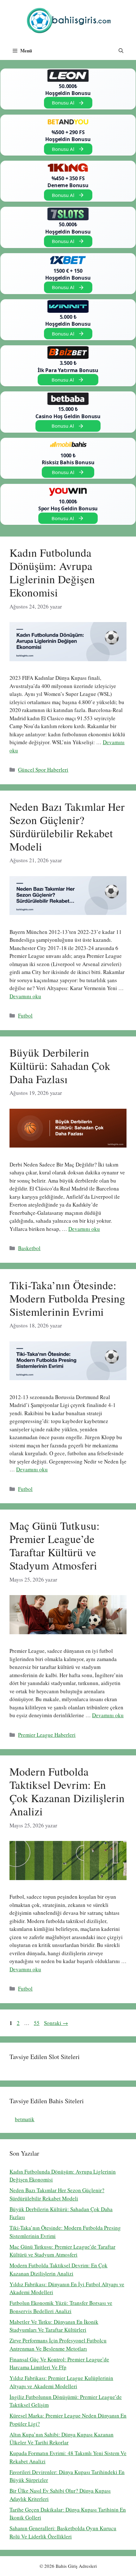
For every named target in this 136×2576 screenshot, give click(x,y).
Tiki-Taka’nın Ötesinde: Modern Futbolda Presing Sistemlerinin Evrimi (67, 1298)
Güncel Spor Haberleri (43, 770)
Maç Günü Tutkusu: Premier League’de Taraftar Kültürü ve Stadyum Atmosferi (55, 1545)
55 (37, 2023)
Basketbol (29, 1248)
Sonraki (56, 2023)
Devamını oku (25, 996)
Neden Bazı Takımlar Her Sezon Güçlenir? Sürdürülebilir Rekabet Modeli (67, 826)
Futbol (25, 1015)
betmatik (25, 2119)
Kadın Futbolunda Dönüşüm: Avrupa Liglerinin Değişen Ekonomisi (52, 572)
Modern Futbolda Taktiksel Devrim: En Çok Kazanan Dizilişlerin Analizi (67, 1791)
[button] (121, 50)
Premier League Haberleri (47, 1735)
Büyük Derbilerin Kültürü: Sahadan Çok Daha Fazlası (60, 1066)
